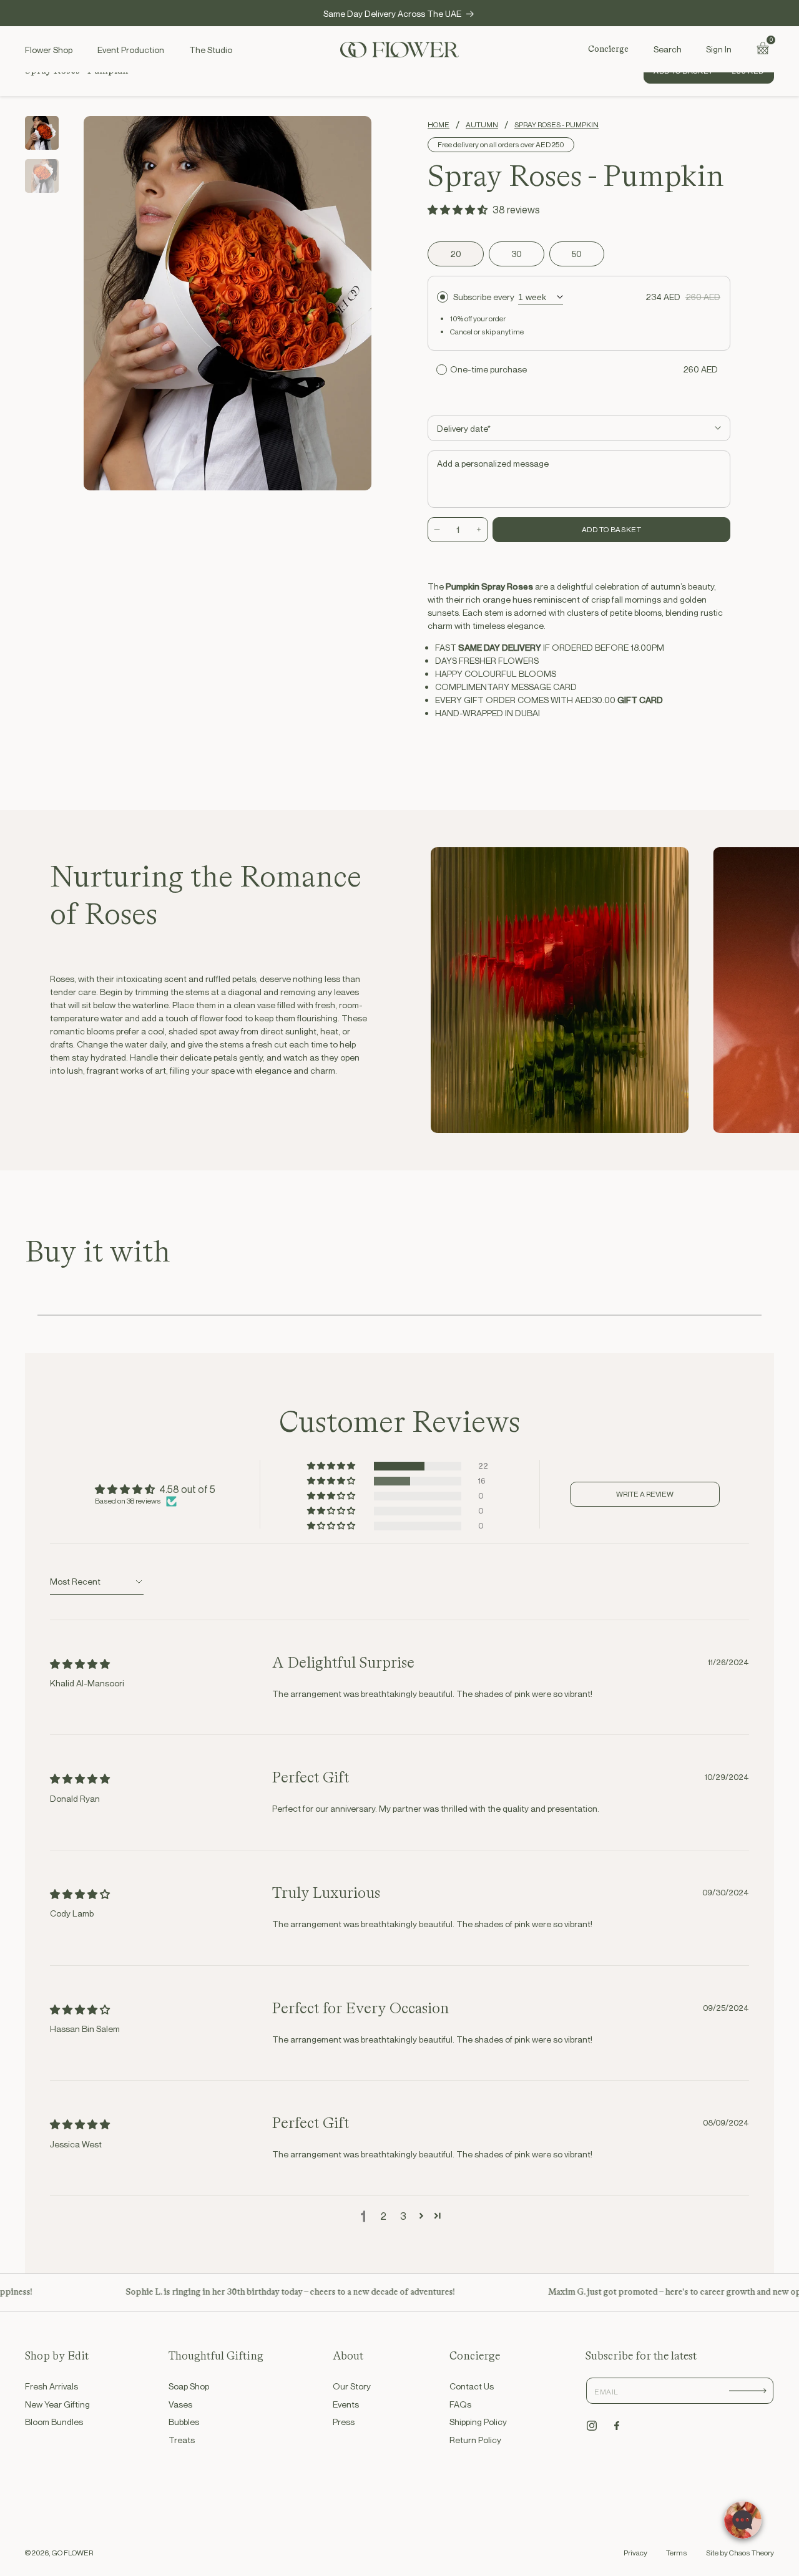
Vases (180, 2404)
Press (344, 2422)
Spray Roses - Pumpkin (556, 125)
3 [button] (403, 2216)
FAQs (460, 2404)
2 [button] (383, 2216)
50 (577, 254)
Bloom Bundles (54, 2422)
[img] (80, 1664)
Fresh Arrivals (51, 2386)
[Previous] (104, 303)
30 (517, 254)
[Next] (351, 303)
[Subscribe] (748, 2391)
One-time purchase (488, 369)
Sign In (719, 49)
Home (439, 125)
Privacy (635, 2553)
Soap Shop (189, 2386)
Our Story (352, 2386)
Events (346, 2404)
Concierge (608, 49)
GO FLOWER (72, 2553)
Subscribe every (484, 297)
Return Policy (475, 2440)
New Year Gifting (57, 2404)
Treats (182, 2440)
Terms (677, 2553)
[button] (667, 49)
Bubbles (184, 2422)
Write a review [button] (645, 1494)
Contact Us (472, 2386)
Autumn (482, 125)
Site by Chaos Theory (740, 2553)
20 (456, 254)
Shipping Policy (478, 2422)
